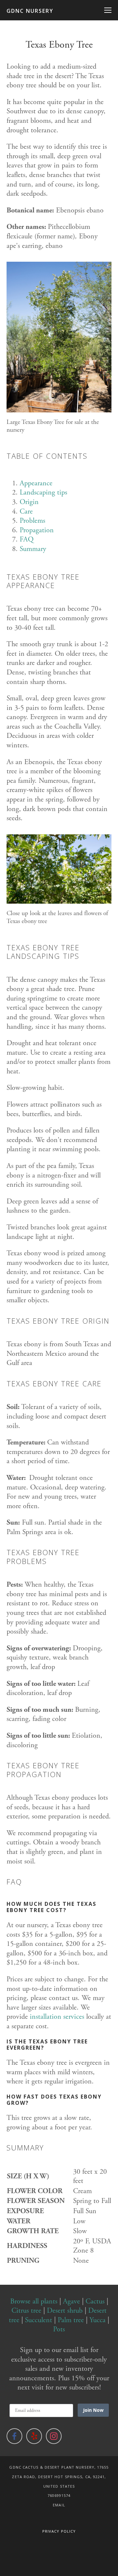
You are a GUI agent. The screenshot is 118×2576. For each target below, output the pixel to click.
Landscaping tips (43, 493)
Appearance (36, 483)
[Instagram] (54, 2436)
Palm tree (71, 2320)
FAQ (27, 539)
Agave (71, 2301)
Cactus (95, 2301)
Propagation (37, 530)
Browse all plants (34, 2301)
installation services (57, 2017)
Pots (59, 2329)
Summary (33, 549)
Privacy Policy (59, 2531)
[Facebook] (14, 2436)
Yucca (98, 2320)
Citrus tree (26, 2311)
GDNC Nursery (30, 11)
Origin (29, 502)
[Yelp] (34, 2436)
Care (26, 512)
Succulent (39, 2320)
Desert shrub (65, 2311)
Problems (32, 521)
